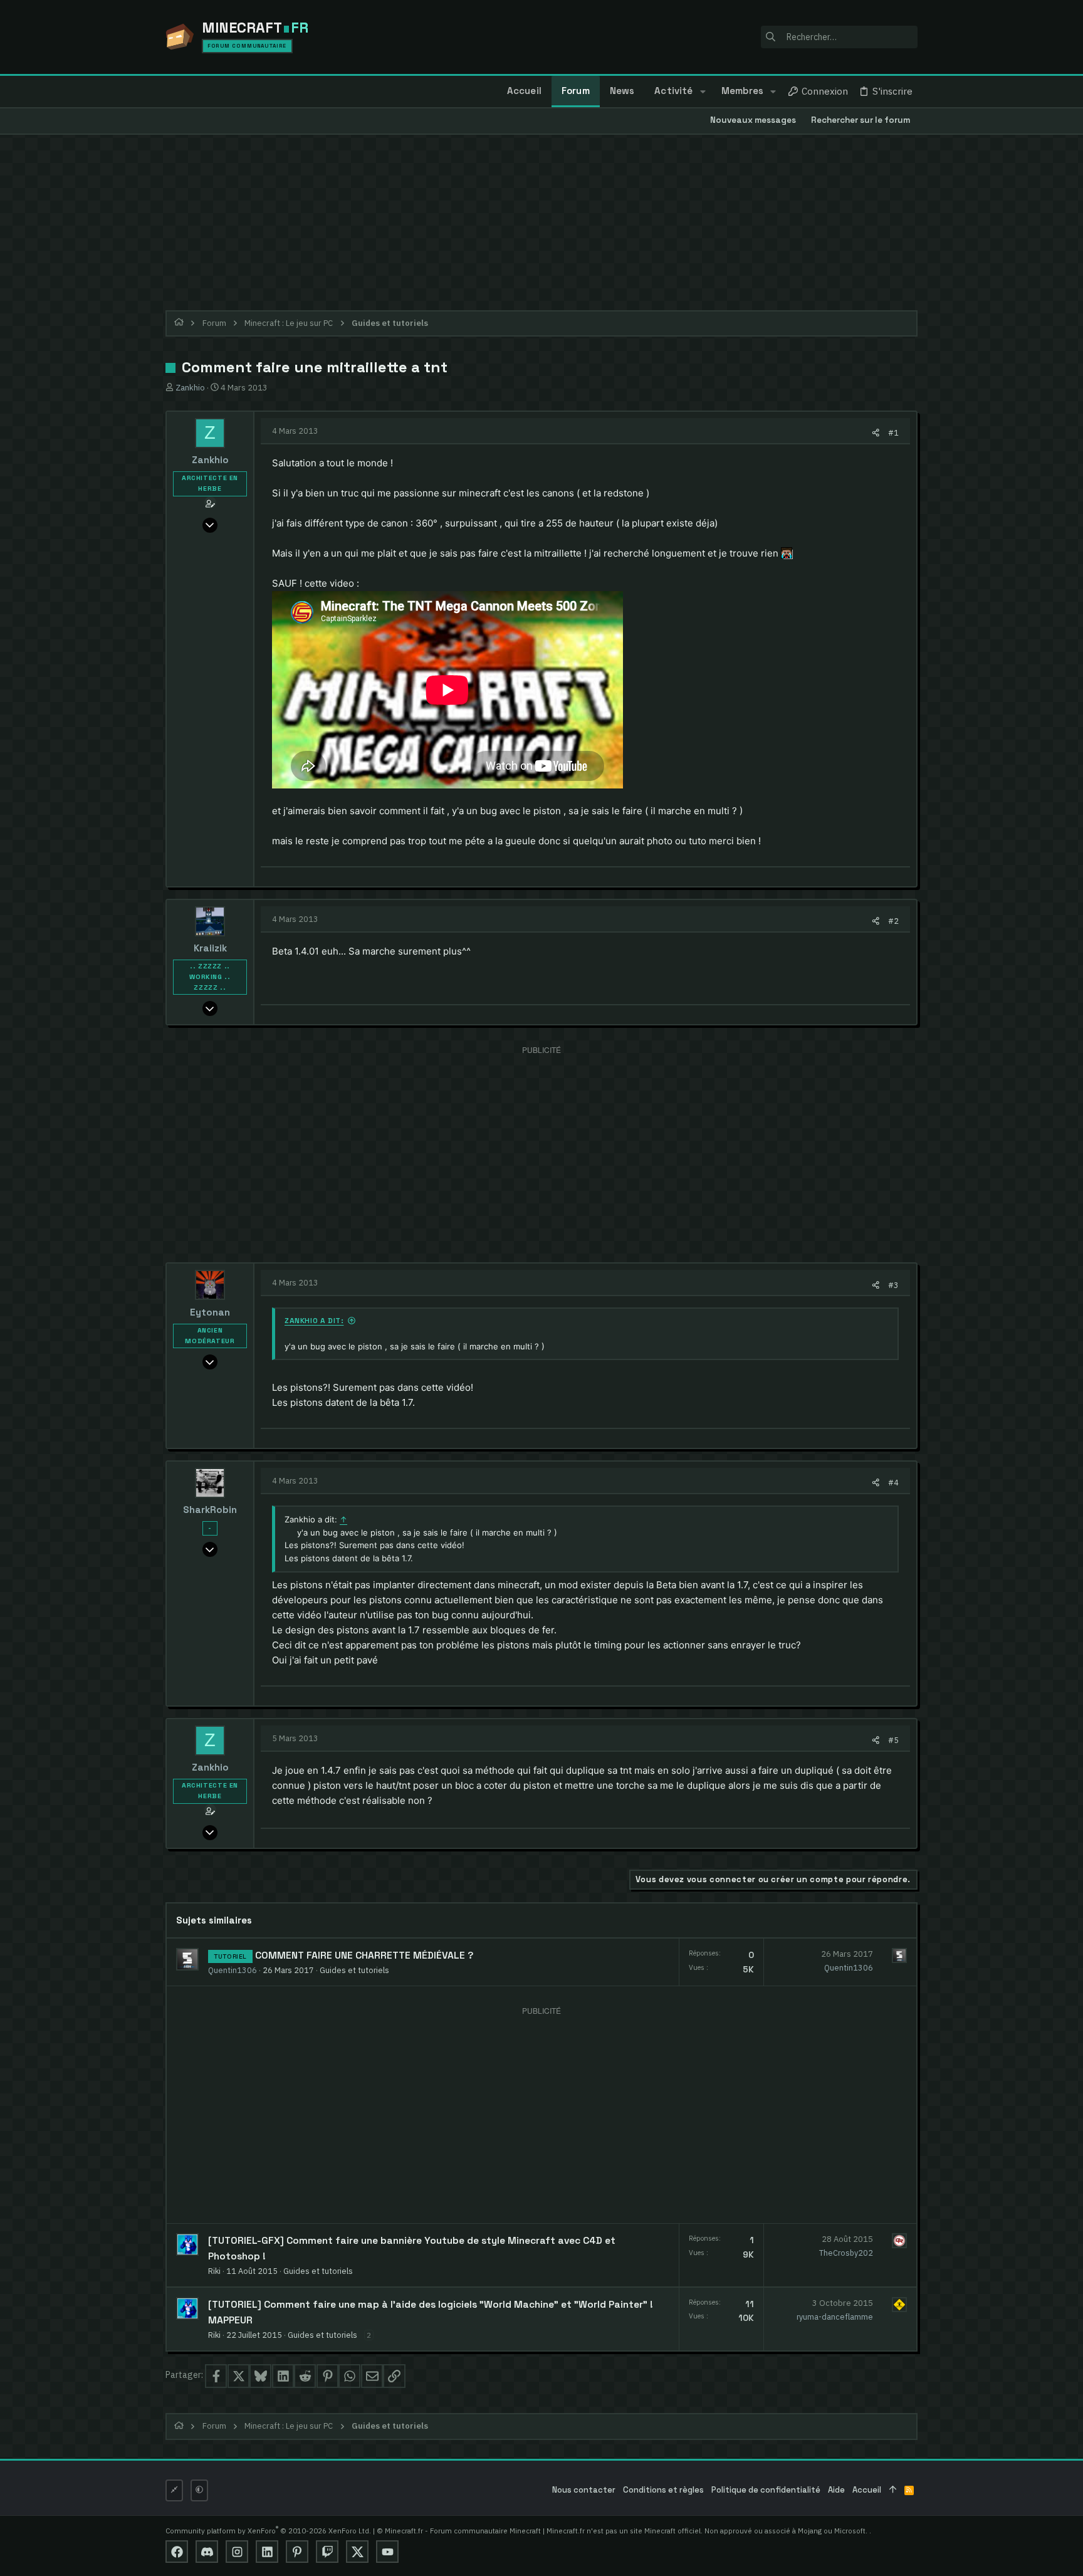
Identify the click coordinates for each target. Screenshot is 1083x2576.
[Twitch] (327, 2552)
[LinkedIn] (267, 2552)
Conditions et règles (663, 2490)
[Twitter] (357, 2552)
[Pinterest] (297, 2552)
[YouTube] (387, 2552)
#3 (893, 1285)
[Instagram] (237, 2552)
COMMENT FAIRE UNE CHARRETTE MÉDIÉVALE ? (364, 1956)
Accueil (867, 2490)
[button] (702, 92)
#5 (893, 1740)
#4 (893, 1482)
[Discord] (207, 2552)
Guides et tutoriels (354, 1970)
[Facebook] (177, 2552)
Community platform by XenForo (268, 2531)
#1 (893, 432)
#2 (893, 921)
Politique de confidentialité (766, 2490)
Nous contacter (584, 2490)
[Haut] (893, 2490)
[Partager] (876, 433)
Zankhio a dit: (314, 1321)
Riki (214, 2271)
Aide (836, 2490)
